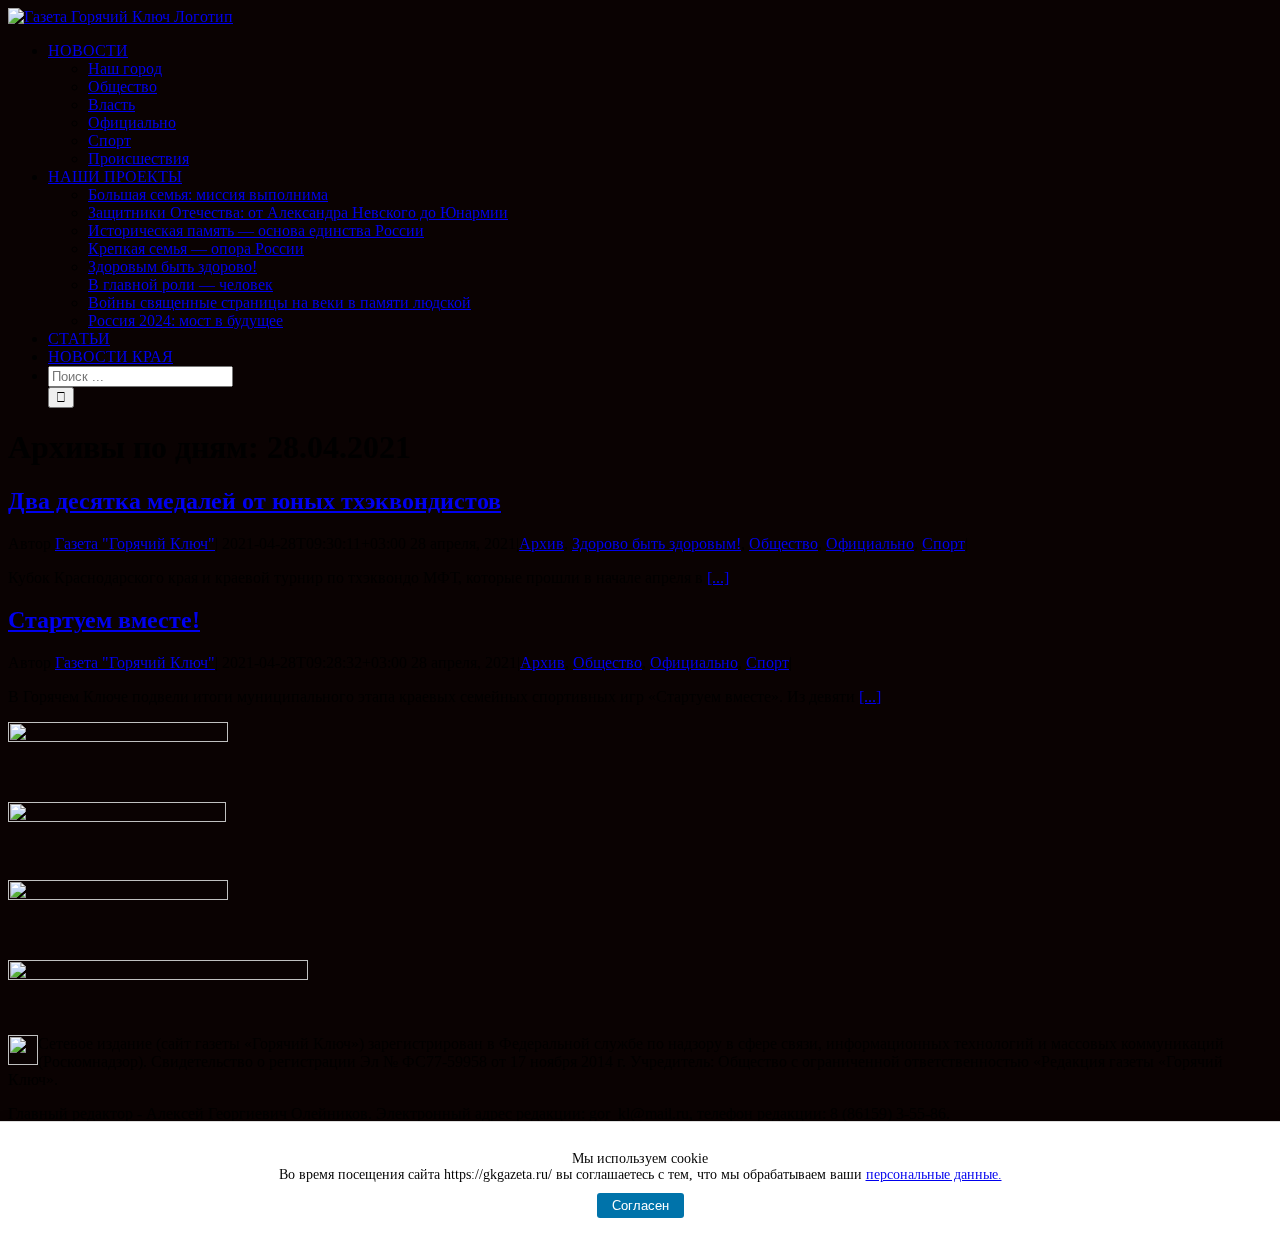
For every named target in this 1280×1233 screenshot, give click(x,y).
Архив (541, 543)
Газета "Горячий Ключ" (135, 543)
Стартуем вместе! (104, 620)
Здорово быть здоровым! (656, 543)
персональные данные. (934, 1174)
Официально (870, 543)
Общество (783, 543)
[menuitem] (660, 105)
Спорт (943, 543)
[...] (718, 577)
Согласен (640, 1205)
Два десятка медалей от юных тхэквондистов (254, 501)
